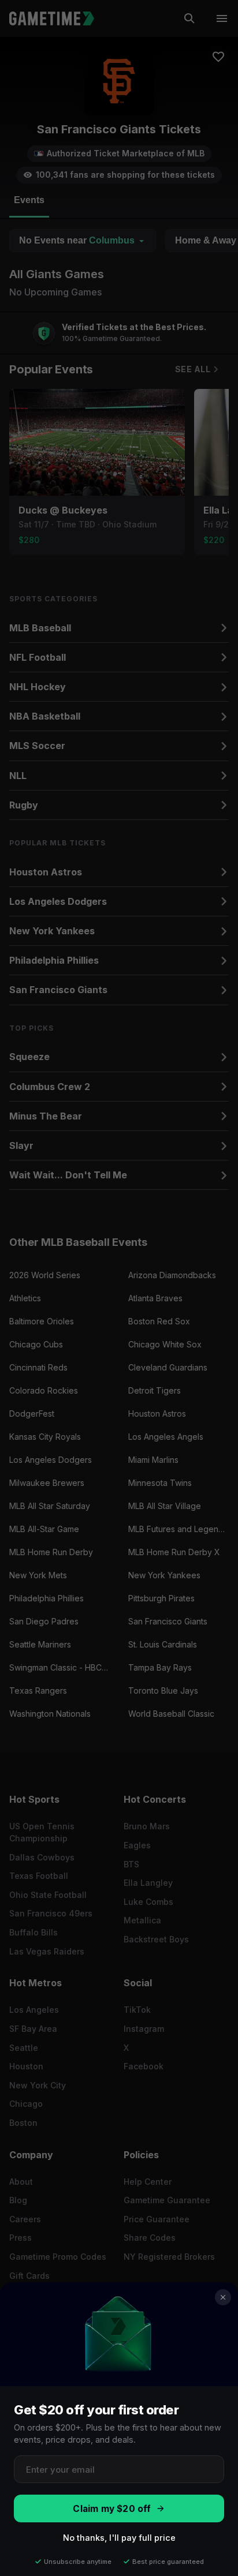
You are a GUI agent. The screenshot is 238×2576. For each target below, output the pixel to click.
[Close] (223, 2297)
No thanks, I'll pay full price (119, 2538)
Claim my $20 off (112, 2509)
